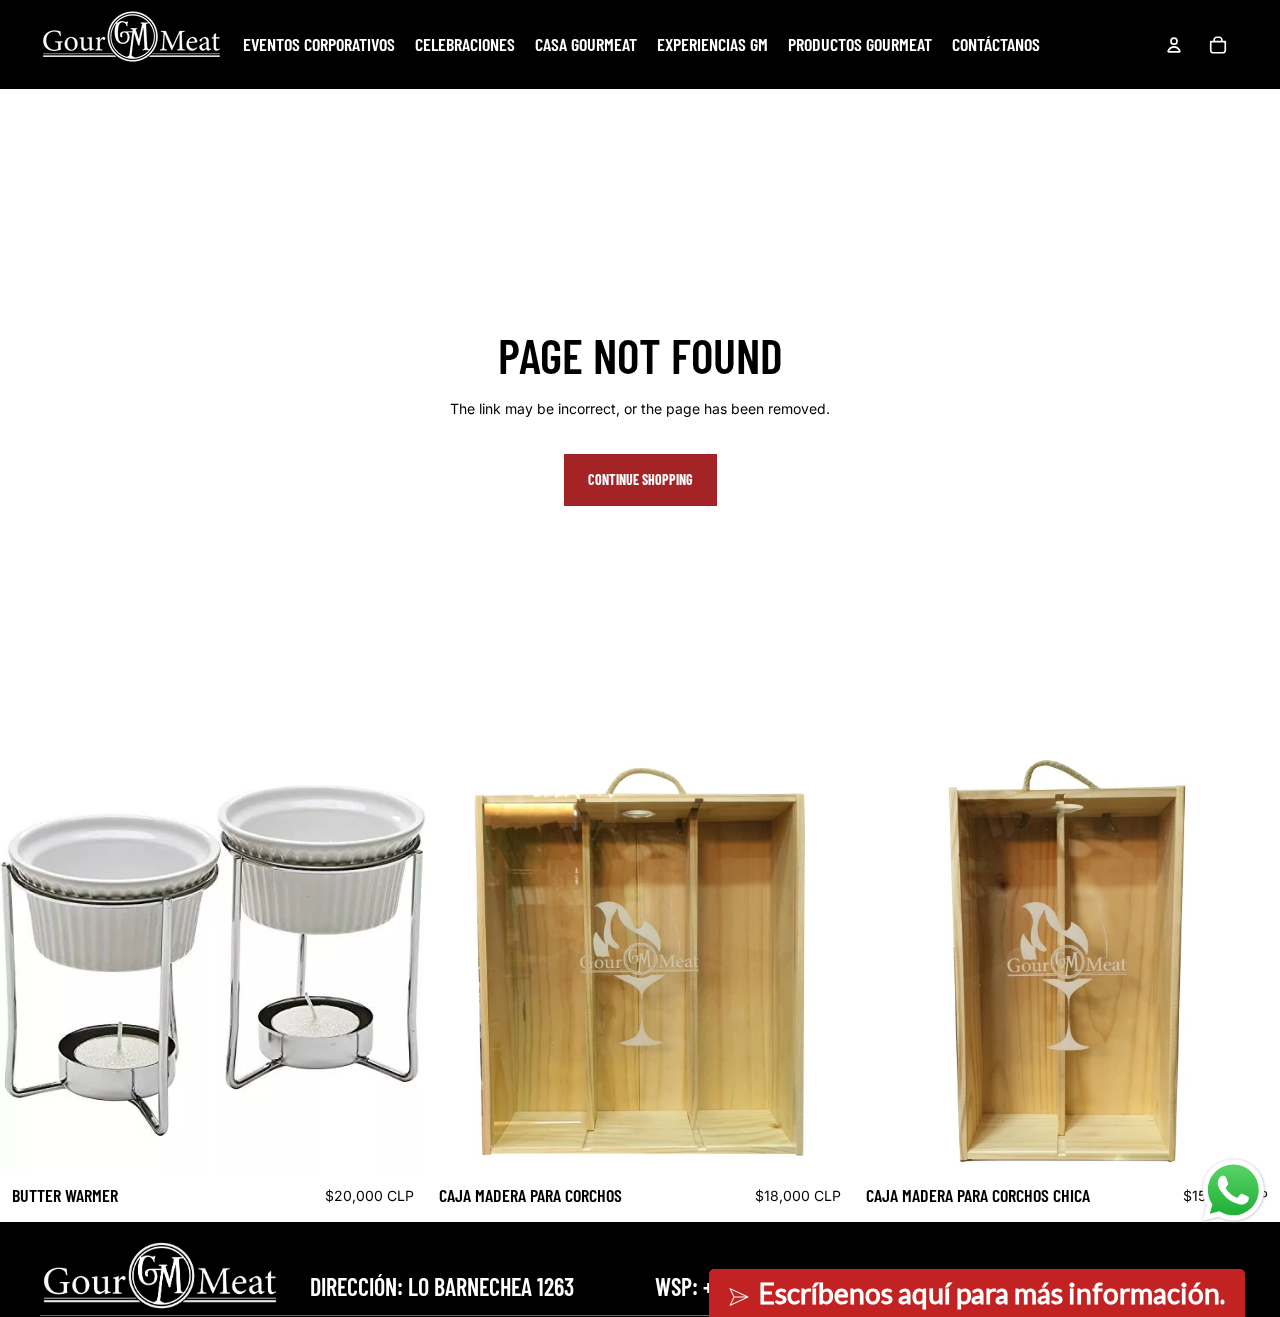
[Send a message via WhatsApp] (1233, 1190)
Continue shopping (640, 479)
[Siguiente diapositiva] (396, 961)
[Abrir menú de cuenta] (1174, 45)
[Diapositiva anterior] (30, 961)
